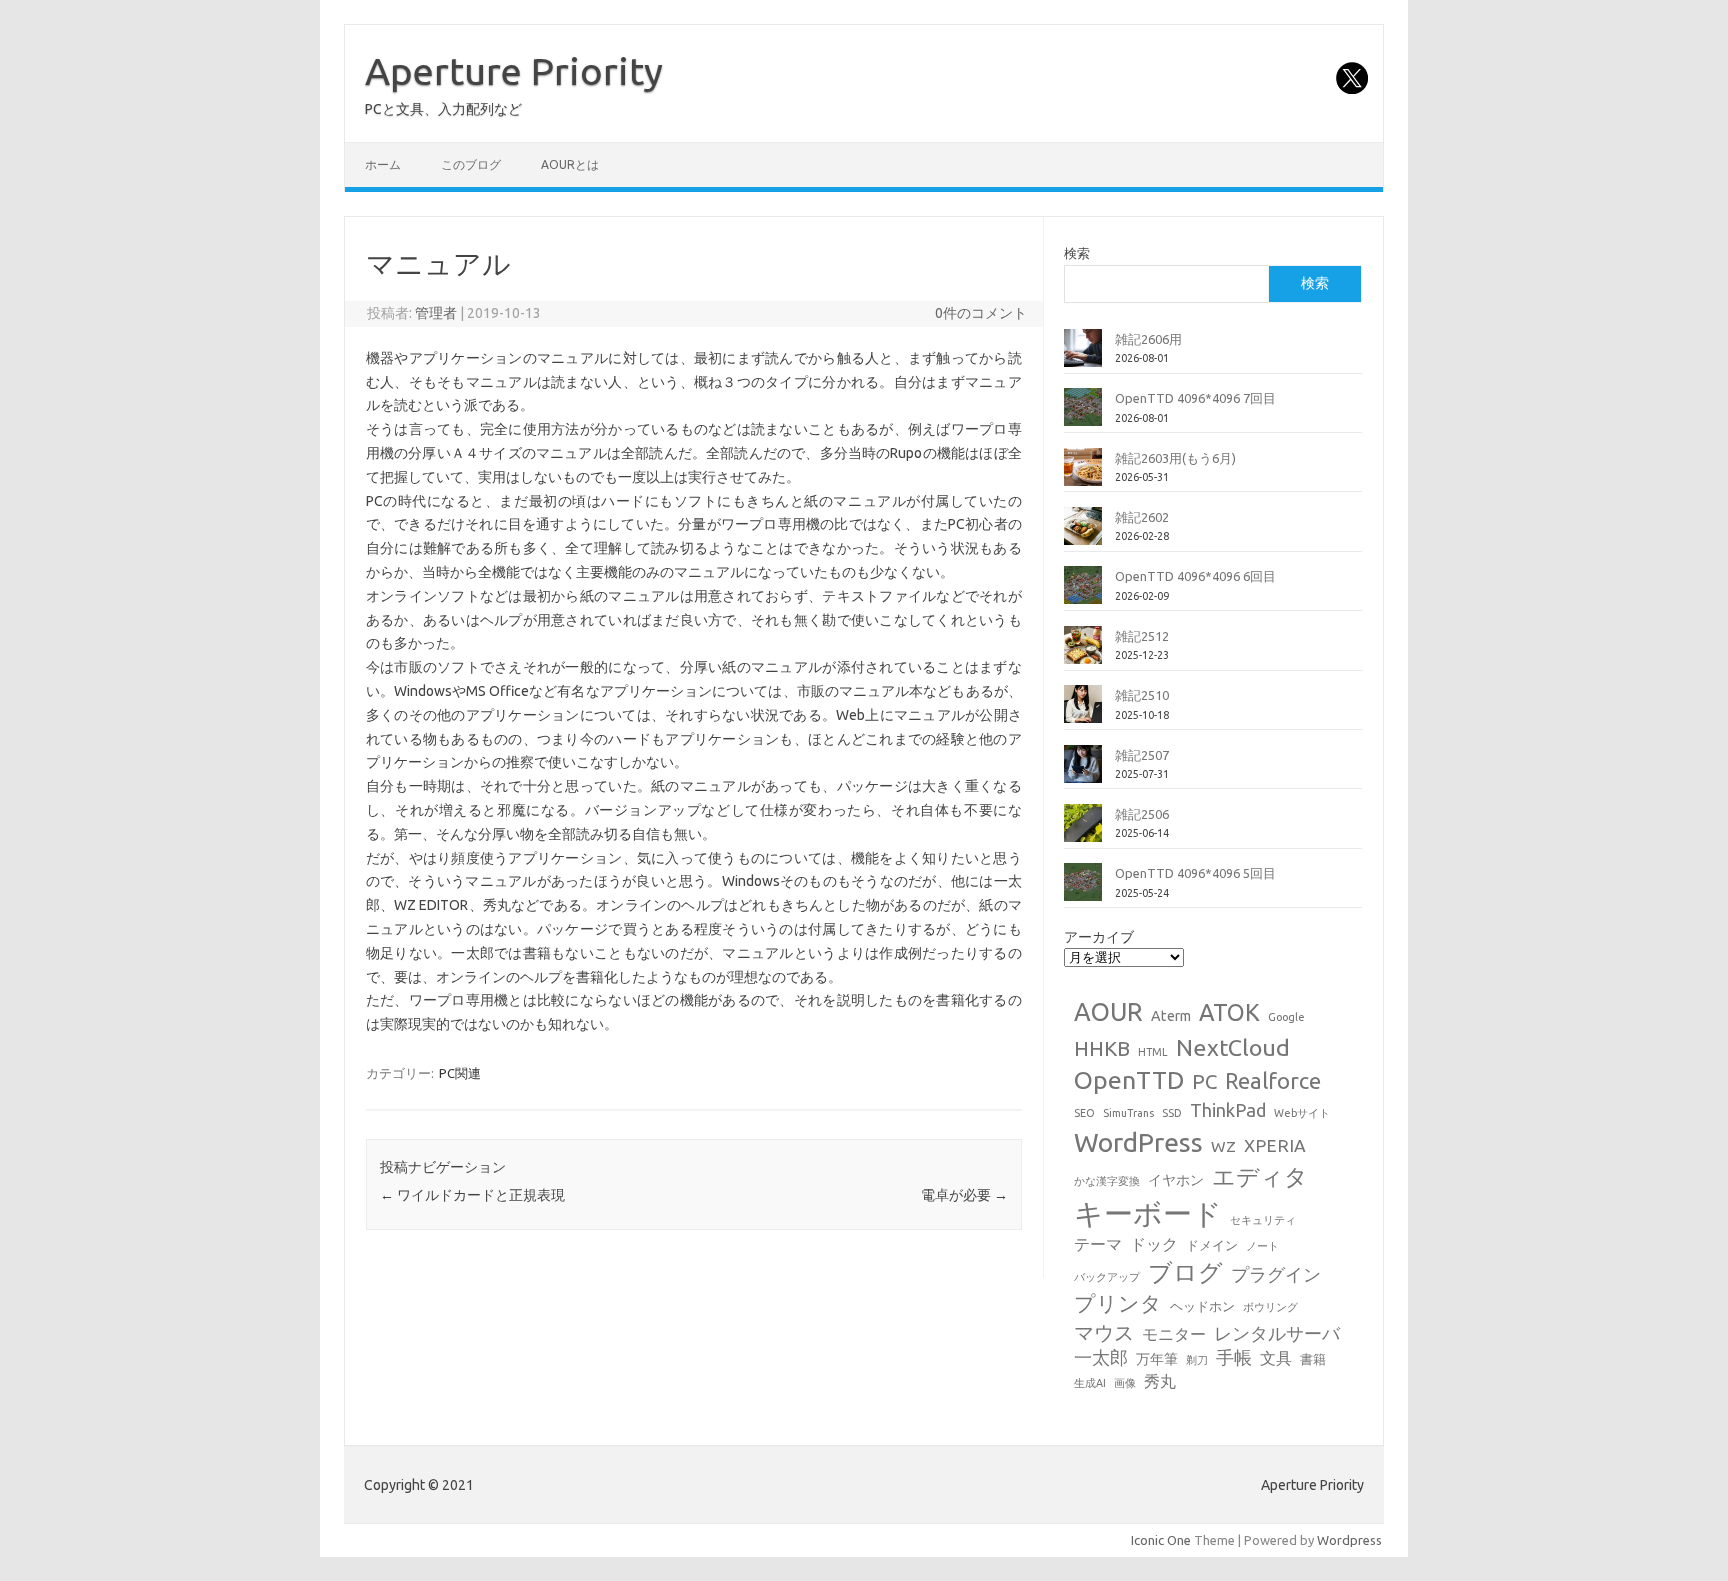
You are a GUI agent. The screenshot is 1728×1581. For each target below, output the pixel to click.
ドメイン (1212, 1245)
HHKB (1102, 1048)
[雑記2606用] (1083, 356)
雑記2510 (1142, 695)
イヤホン (1176, 1180)
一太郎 (1101, 1357)
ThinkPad (1228, 1110)
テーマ (1098, 1244)
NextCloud (1233, 1047)
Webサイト (1302, 1113)
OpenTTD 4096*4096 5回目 (1195, 873)
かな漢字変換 (1107, 1181)
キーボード (1148, 1213)
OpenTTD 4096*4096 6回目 (1195, 576)
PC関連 (460, 1073)
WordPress (1138, 1142)
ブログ (1185, 1272)
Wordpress (1349, 1540)
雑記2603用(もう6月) (1175, 458)
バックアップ (1107, 1277)
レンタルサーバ (1277, 1333)
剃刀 (1197, 1360)
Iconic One (1161, 1540)
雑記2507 (1142, 755)
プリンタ (1118, 1303)
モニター (1174, 1334)
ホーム (383, 164)
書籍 (1313, 1359)
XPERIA (1275, 1145)
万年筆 (1157, 1359)
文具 (1276, 1358)
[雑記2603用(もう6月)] (1083, 475)
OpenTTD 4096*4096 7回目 (1195, 398)
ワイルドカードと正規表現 (472, 1195)
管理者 (436, 313)
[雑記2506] (1083, 831)
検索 (1077, 253)
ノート (1262, 1246)
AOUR (1108, 1012)
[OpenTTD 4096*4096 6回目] (1083, 593)
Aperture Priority (514, 71)
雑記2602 (1142, 517)
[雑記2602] (1083, 534)
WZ (1223, 1146)
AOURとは (570, 164)
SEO (1084, 1113)
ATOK (1229, 1012)
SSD (1172, 1113)
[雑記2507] (1083, 772)
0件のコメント (981, 313)
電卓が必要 (964, 1195)
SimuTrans (1128, 1113)
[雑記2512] (1083, 653)
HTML (1153, 1052)
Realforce (1273, 1081)
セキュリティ (1263, 1220)
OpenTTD (1129, 1080)
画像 (1125, 1383)
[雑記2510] (1083, 712)
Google (1286, 1017)
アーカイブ (1099, 937)
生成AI (1090, 1383)
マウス (1104, 1332)
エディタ (1260, 1176)
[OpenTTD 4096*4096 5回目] (1083, 890)
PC (1204, 1081)
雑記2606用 (1148, 339)
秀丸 (1160, 1381)
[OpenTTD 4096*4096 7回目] (1083, 415)
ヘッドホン (1202, 1306)
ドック (1154, 1244)
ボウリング (1270, 1307)
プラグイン (1276, 1274)
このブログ (471, 164)
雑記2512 (1142, 636)
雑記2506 (1142, 814)
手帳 (1234, 1357)
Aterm (1171, 1016)
